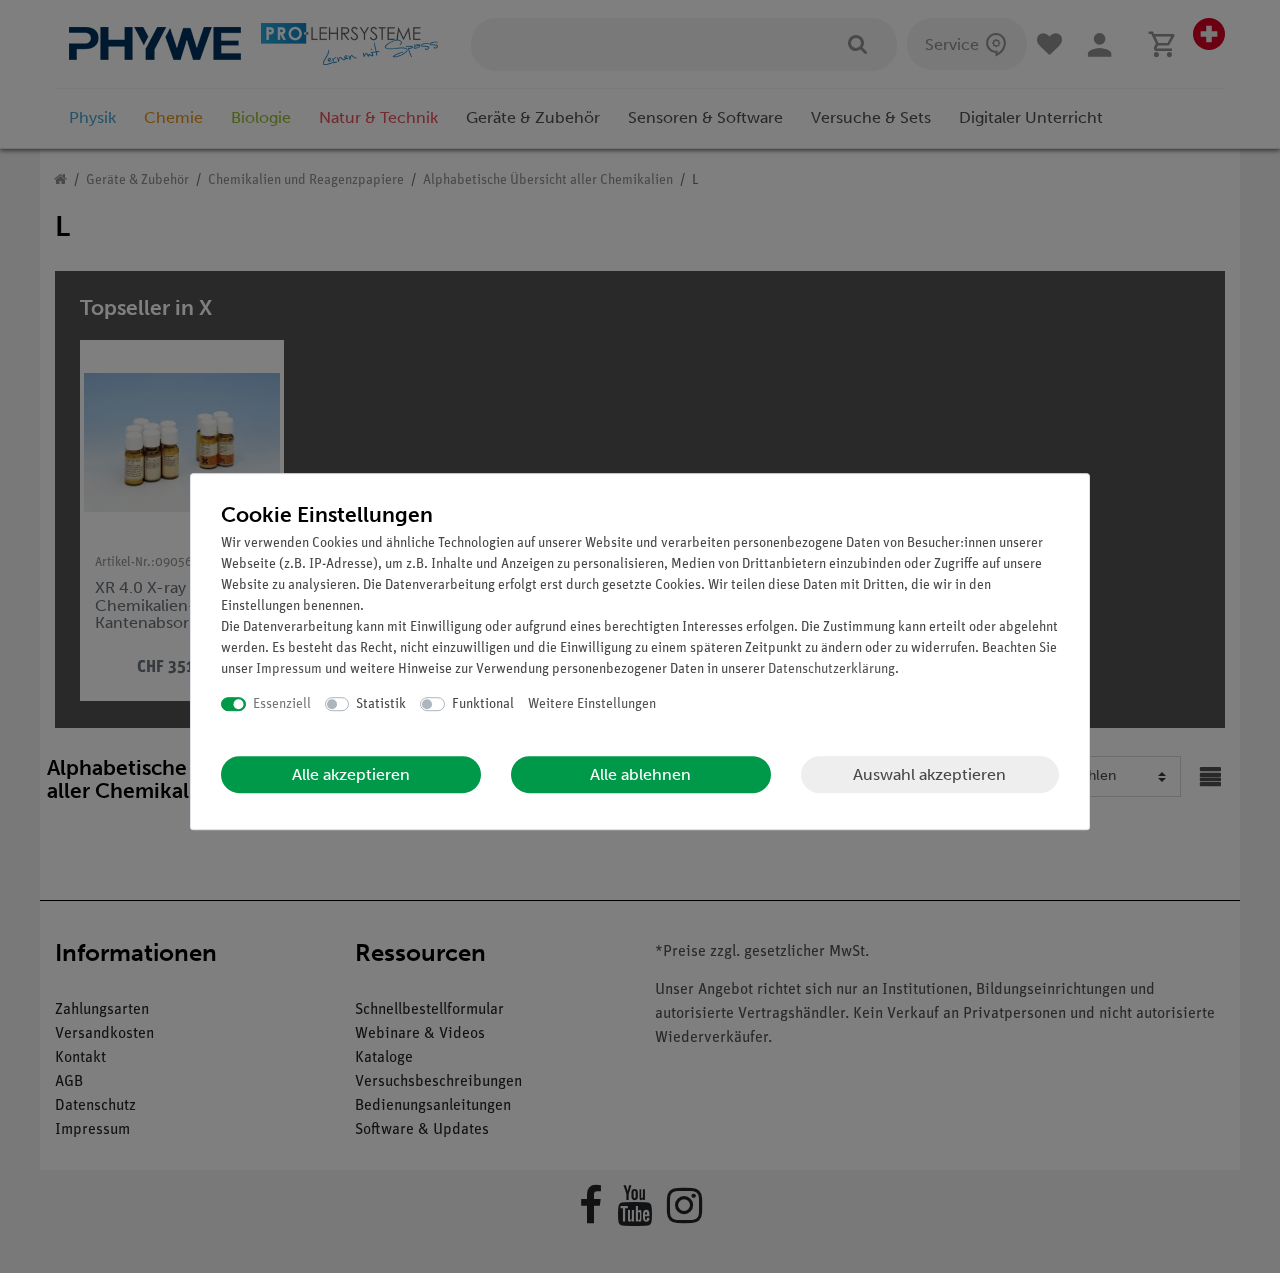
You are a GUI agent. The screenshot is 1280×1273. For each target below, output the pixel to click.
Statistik (381, 704)
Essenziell (282, 704)
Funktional (483, 704)
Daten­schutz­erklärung (831, 669)
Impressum (289, 669)
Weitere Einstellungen (592, 704)
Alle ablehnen (640, 774)
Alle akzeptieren (351, 774)
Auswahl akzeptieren (929, 774)
